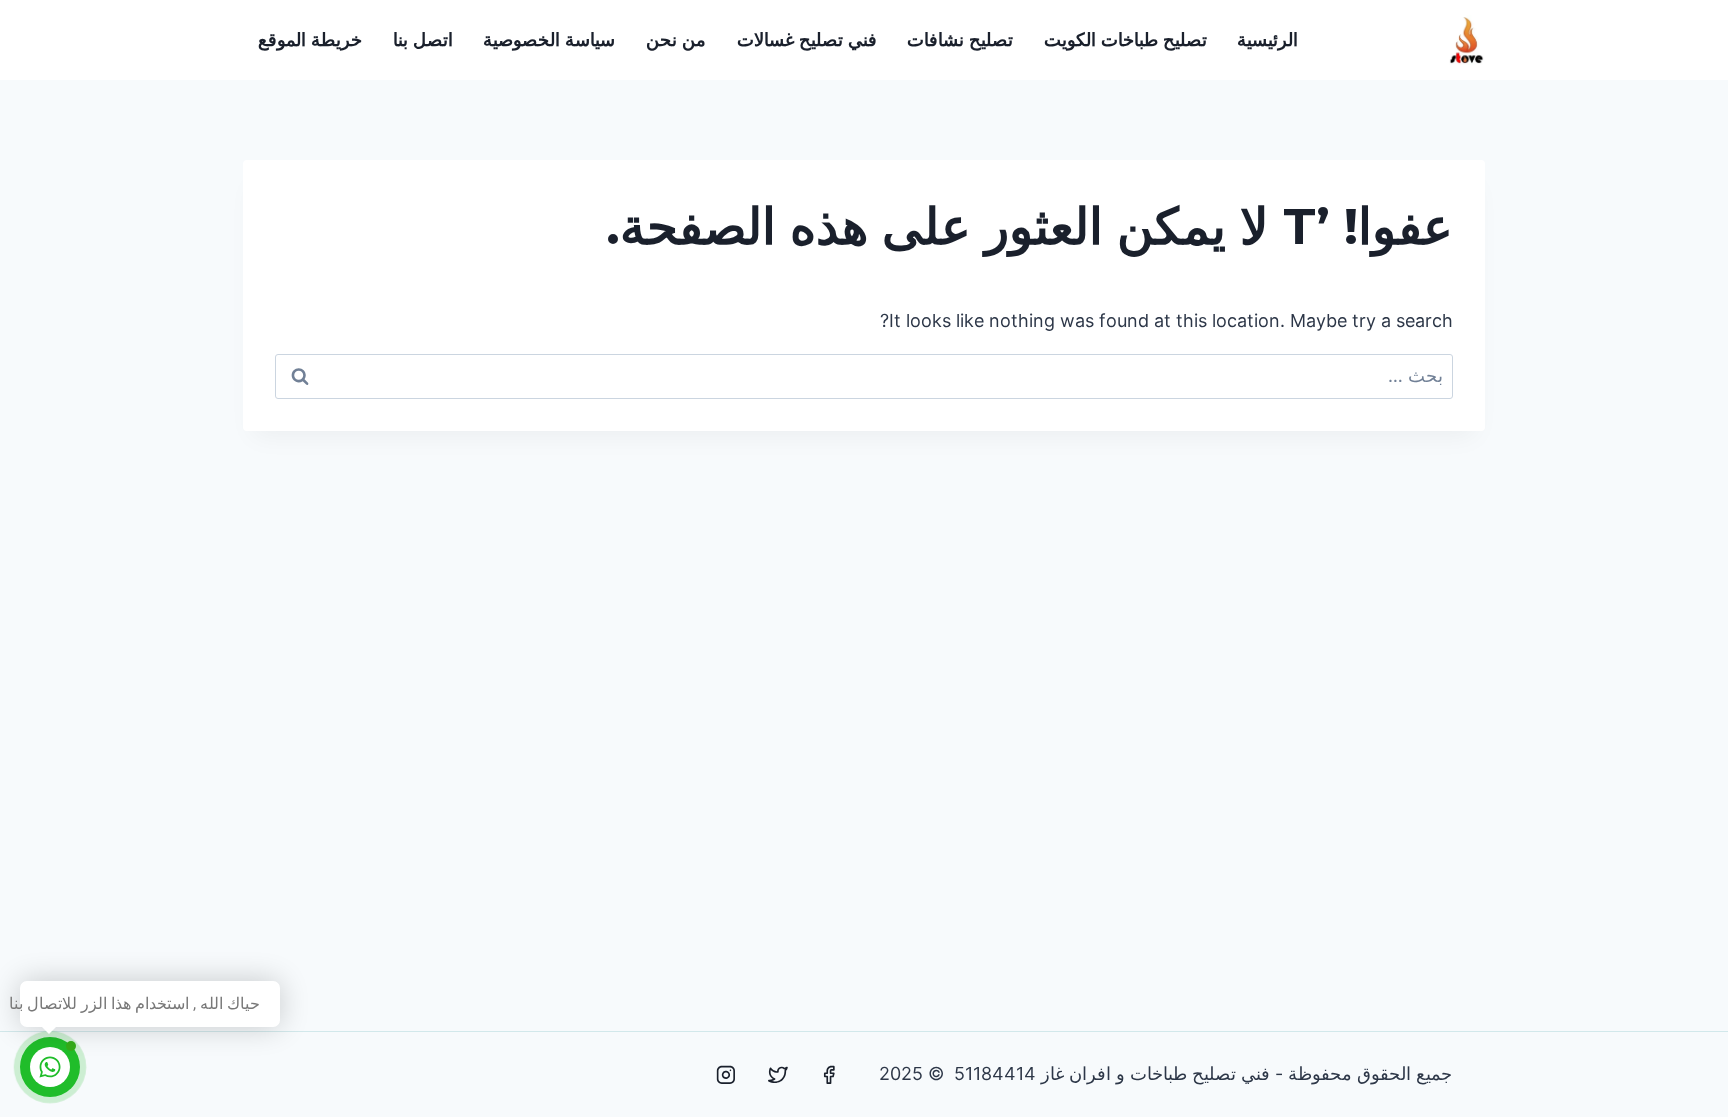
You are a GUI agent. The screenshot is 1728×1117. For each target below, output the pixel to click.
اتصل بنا (423, 40)
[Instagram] (726, 1075)
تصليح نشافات (960, 40)
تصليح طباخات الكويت (1125, 40)
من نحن (676, 40)
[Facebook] (829, 1075)
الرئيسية (1267, 40)
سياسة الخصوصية (549, 40)
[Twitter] (778, 1075)
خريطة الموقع (310, 40)
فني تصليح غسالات (807, 40)
